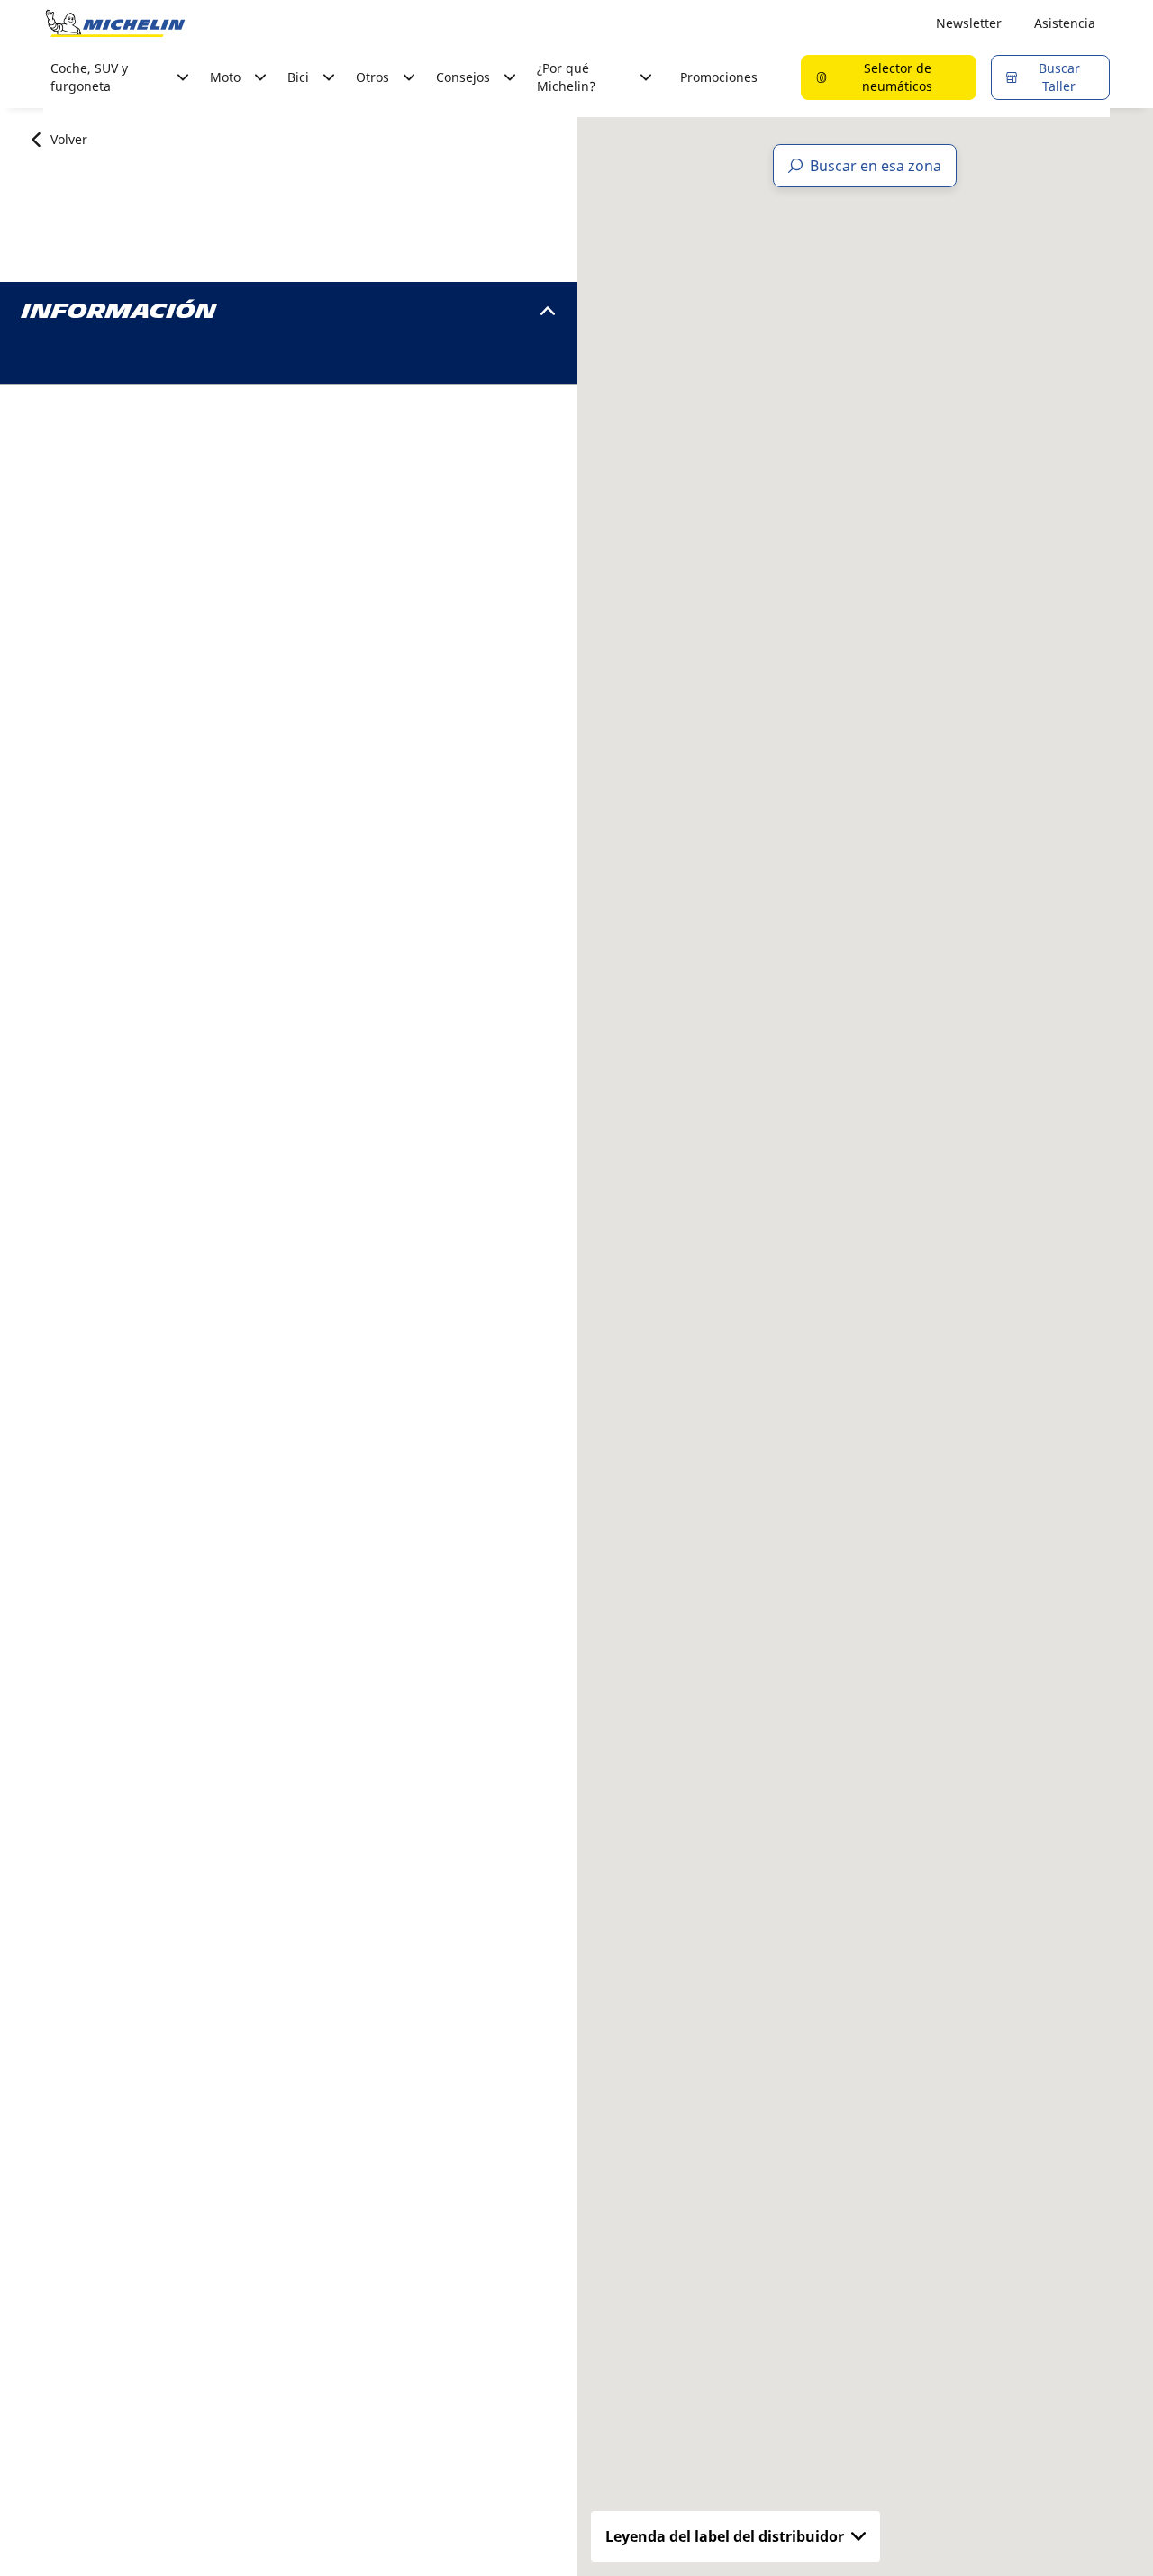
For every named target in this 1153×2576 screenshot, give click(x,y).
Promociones (719, 77)
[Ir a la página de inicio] (115, 23)
